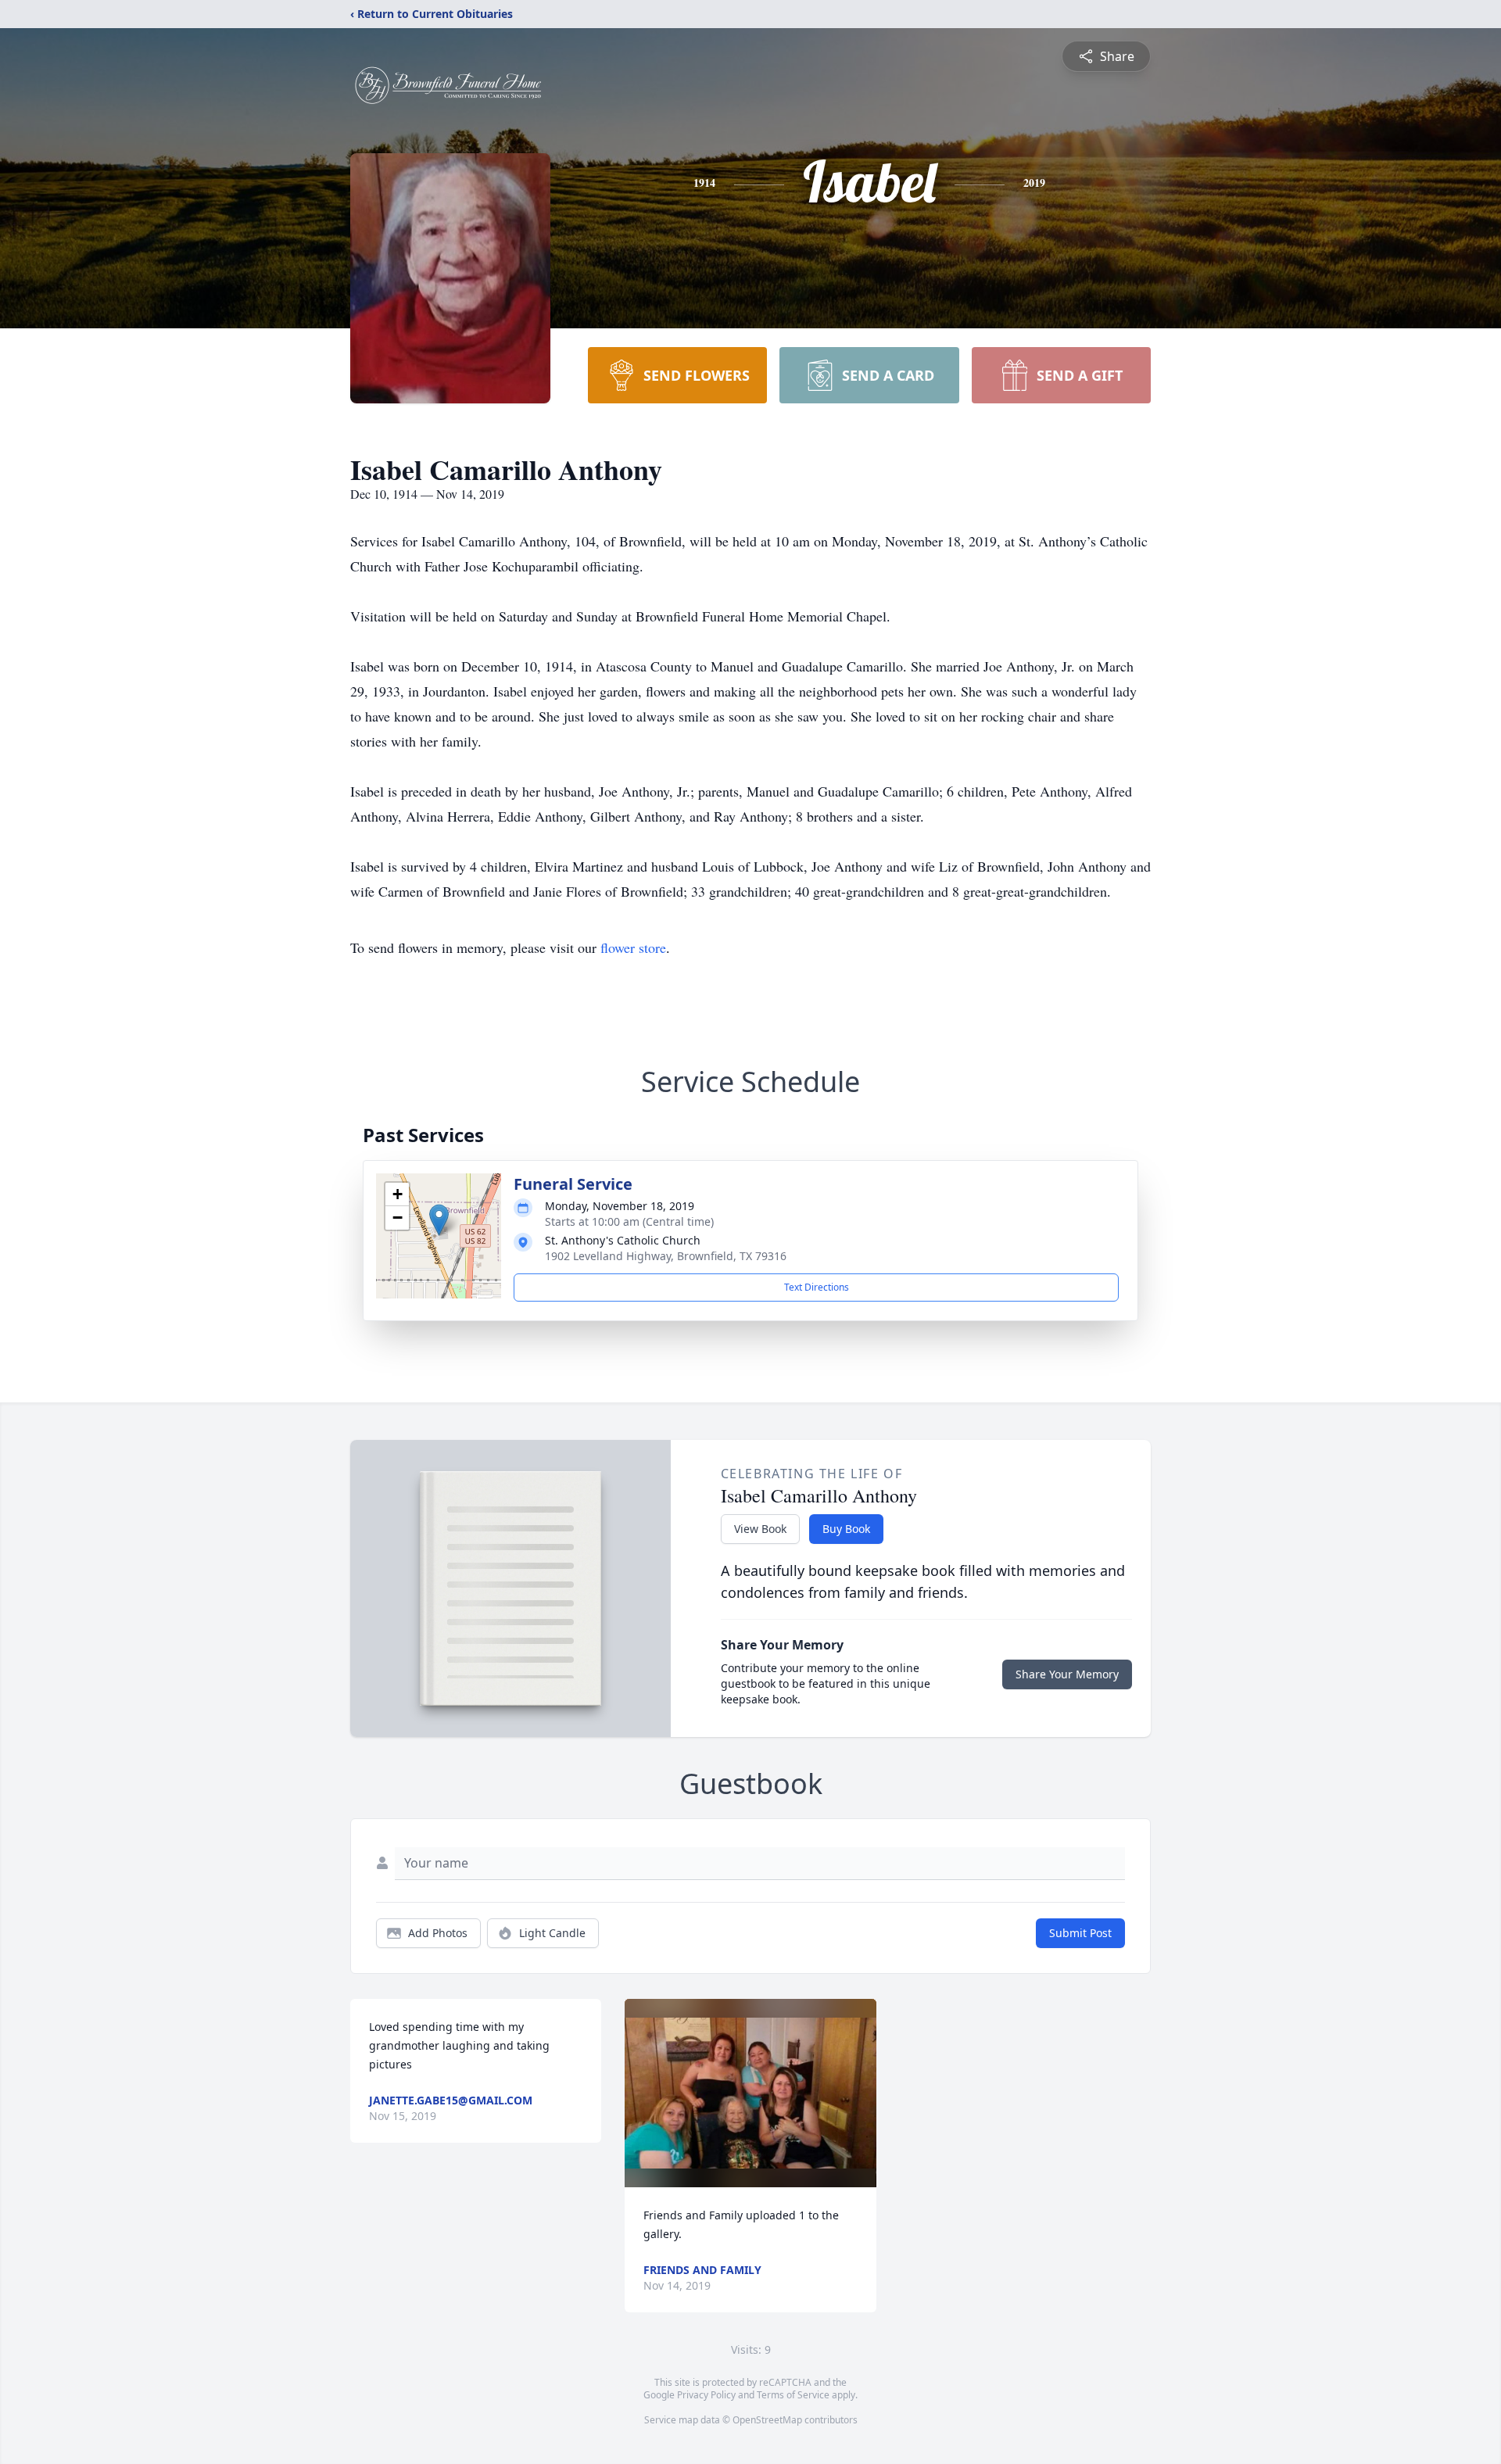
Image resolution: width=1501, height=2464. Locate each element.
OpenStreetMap (767, 2420)
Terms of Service (793, 2395)
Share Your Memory (1067, 1674)
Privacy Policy (706, 2395)
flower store (633, 947)
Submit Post (1080, 1933)
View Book (760, 1529)
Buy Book (846, 1529)
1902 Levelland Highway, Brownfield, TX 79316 (666, 1256)
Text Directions (817, 1287)
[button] (439, 1220)
